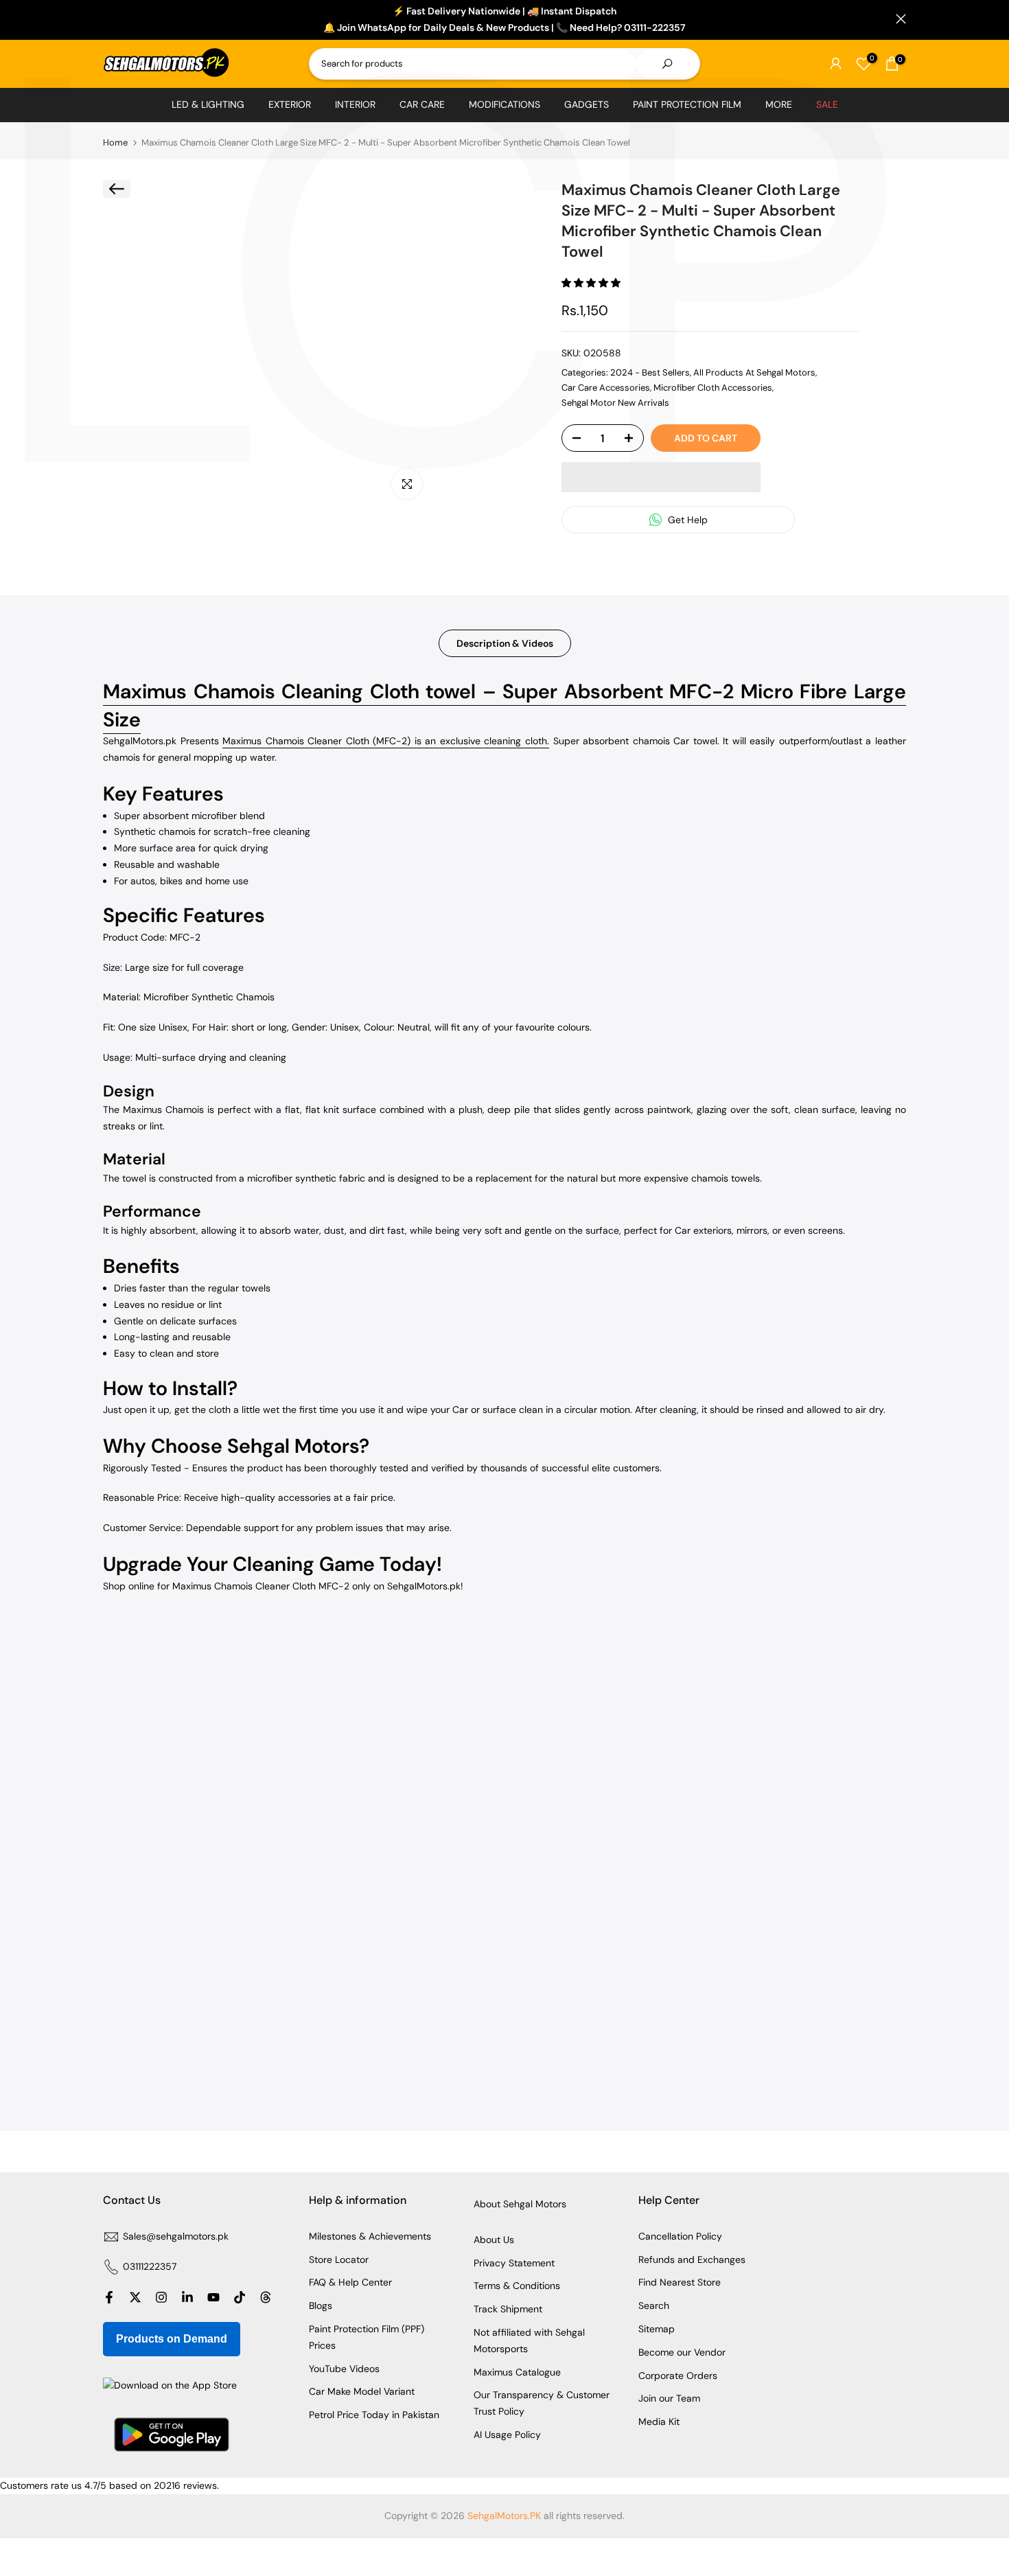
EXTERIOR (290, 104)
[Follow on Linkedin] (187, 2297)
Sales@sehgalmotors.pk (176, 2236)
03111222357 (150, 2266)
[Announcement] (505, 20)
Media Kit (659, 2422)
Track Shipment (508, 2309)
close (108, 19)
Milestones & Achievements (370, 2236)
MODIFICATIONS (505, 104)
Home (115, 142)
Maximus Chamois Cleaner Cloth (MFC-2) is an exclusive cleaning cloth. (386, 741)
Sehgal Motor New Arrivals (615, 403)
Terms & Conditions (517, 2286)
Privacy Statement (514, 2263)
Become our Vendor (682, 2352)
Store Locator (339, 2259)
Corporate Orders (678, 2376)
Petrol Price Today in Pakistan (374, 2415)
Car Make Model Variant (362, 2391)
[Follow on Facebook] (109, 2297)
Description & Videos (505, 643)
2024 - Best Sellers (650, 372)
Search (654, 2305)
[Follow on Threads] (266, 2297)
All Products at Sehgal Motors (754, 372)
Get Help (686, 520)
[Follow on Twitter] (135, 2297)
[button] (592, 283)
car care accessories (606, 388)
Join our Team (669, 2398)
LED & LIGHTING (208, 104)
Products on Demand (172, 2339)
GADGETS (587, 104)
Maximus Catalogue (517, 2372)
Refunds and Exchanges (692, 2259)
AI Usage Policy (507, 2435)
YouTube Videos (344, 2369)
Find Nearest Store (680, 2282)
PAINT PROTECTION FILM (687, 104)
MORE (779, 104)
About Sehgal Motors (520, 2204)
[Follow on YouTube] (213, 2297)
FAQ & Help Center (350, 2282)
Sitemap (657, 2329)
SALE (827, 104)
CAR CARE (422, 104)
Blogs (321, 2305)
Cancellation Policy (680, 2236)
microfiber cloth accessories (713, 388)
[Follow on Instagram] (161, 2297)
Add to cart (706, 438)
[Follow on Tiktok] (240, 2297)
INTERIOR (355, 104)
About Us (494, 2240)
